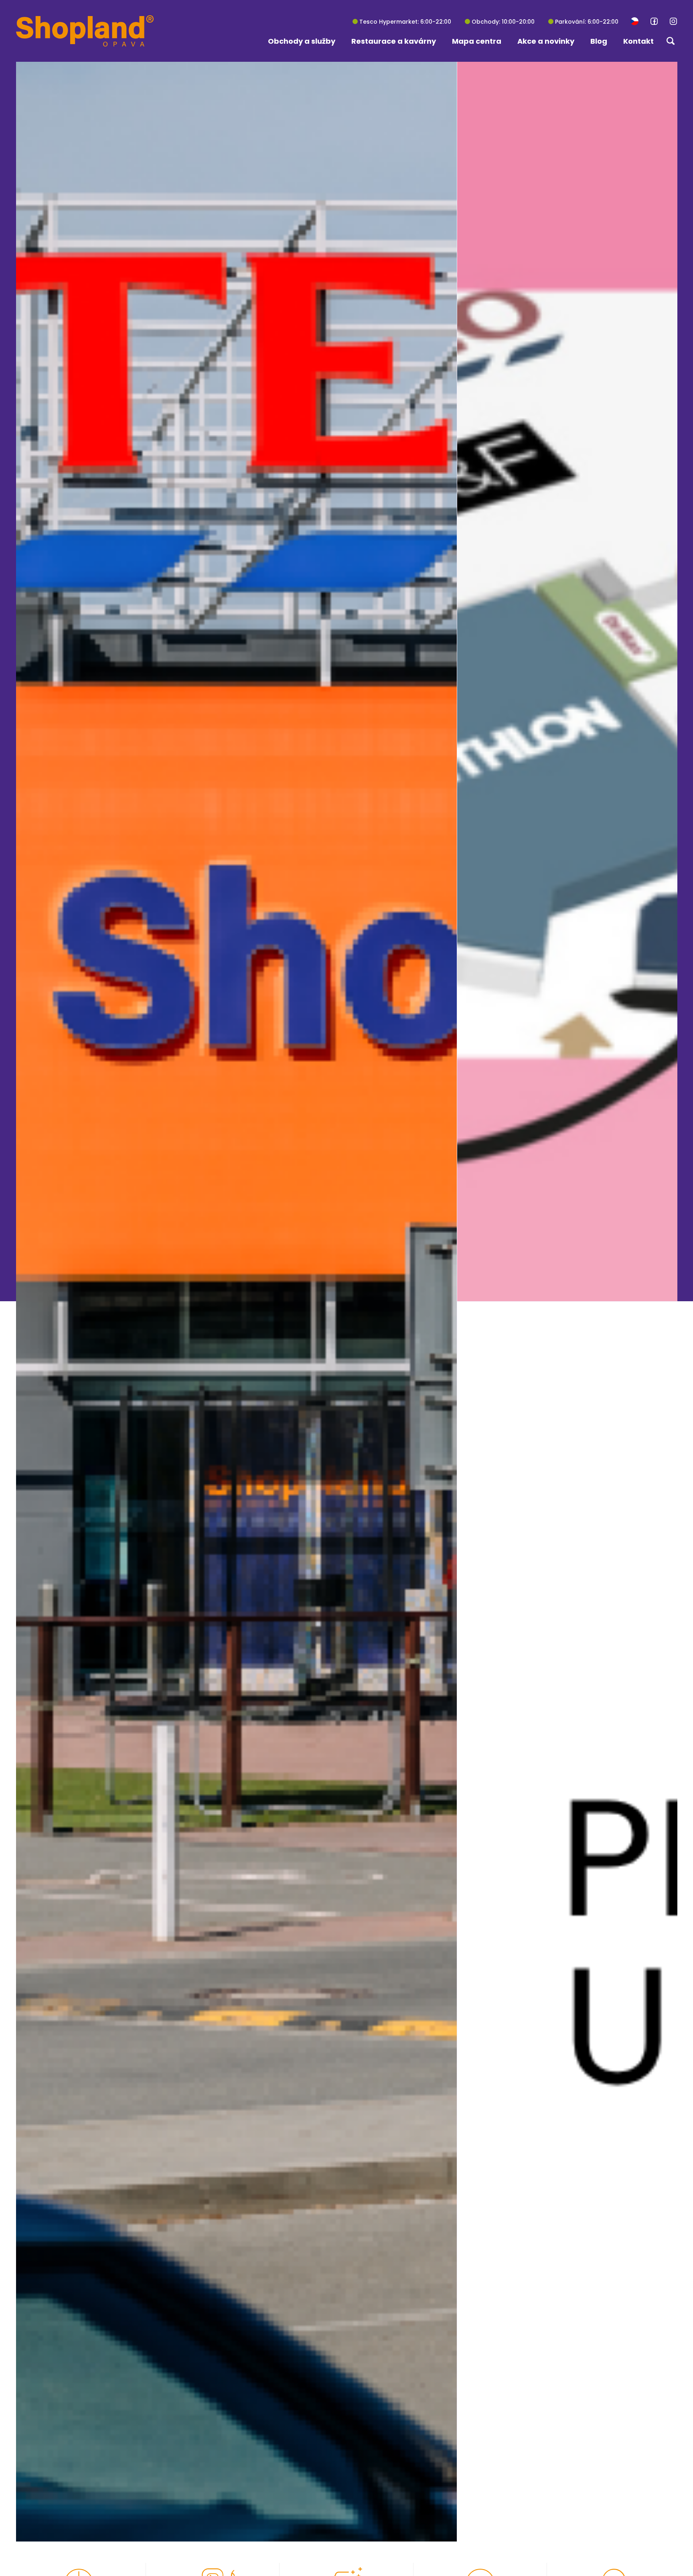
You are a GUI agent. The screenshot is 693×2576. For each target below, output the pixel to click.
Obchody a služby (302, 41)
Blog (599, 41)
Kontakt (638, 41)
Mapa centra (477, 41)
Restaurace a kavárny (394, 41)
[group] (567, 681)
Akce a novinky (546, 41)
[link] (654, 21)
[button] (634, 21)
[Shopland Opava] (85, 31)
